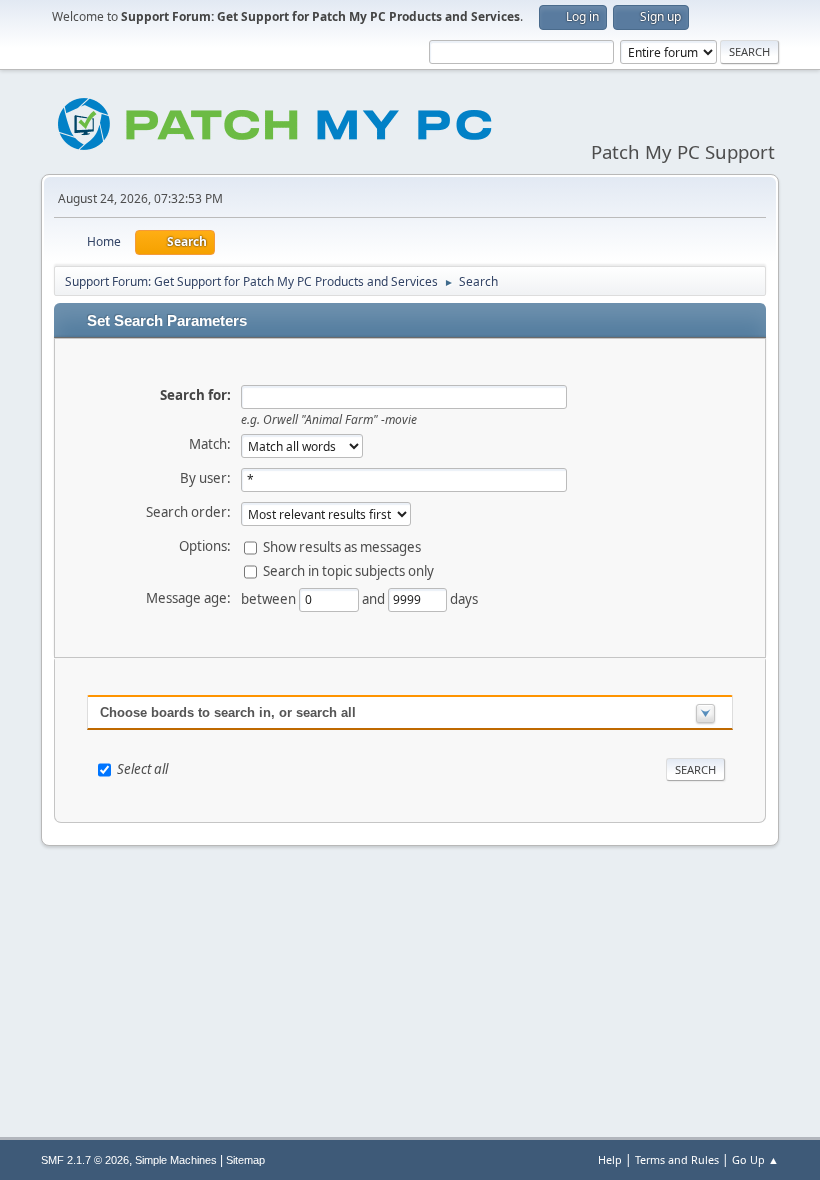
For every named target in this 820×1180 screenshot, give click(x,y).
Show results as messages (342, 546)
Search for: (195, 395)
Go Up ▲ (755, 1159)
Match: (210, 444)
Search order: (188, 512)
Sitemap (245, 1160)
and (375, 598)
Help (610, 1159)
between (270, 598)
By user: (205, 478)
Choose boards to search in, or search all (228, 712)
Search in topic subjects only (348, 570)
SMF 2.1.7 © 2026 (85, 1160)
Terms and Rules (677, 1159)
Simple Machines (176, 1160)
